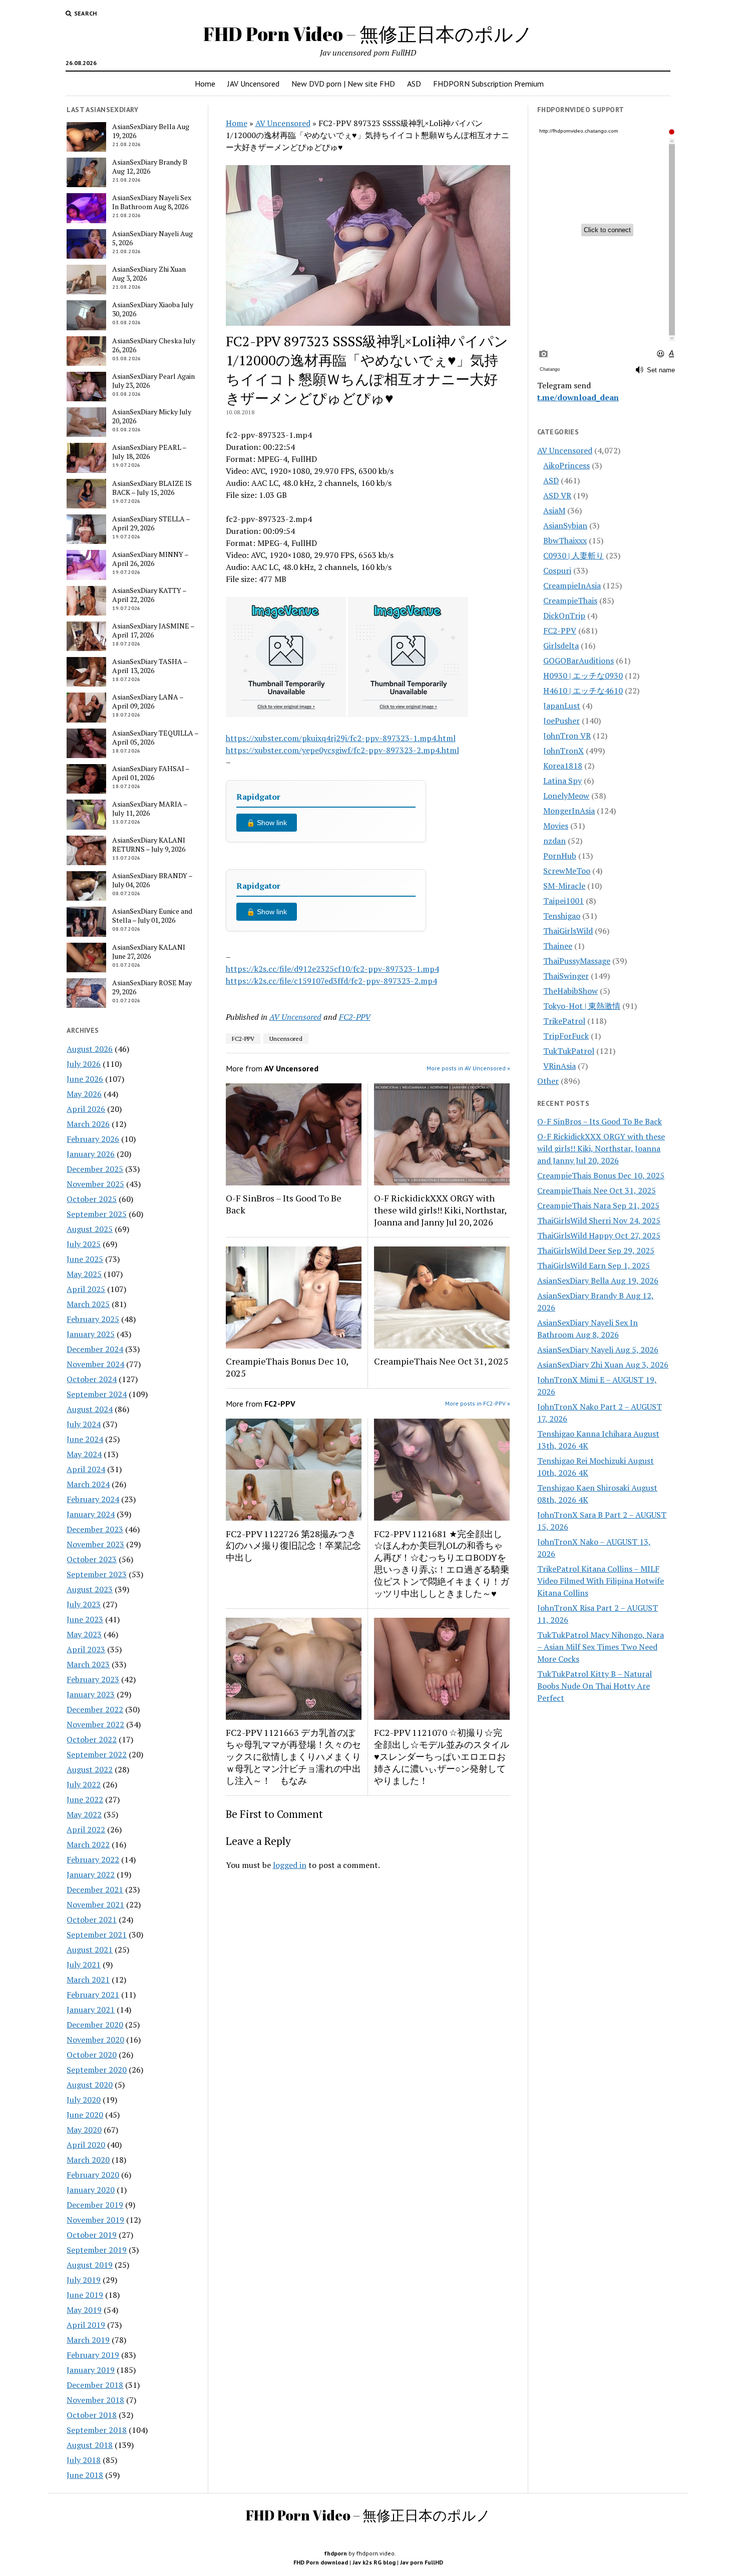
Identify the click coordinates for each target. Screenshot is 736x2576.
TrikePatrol (564, 1021)
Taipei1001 (564, 901)
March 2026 (88, 1124)
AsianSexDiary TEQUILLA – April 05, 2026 (155, 738)
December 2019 (95, 2205)
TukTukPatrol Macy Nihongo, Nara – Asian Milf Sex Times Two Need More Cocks (601, 1647)
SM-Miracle (564, 886)
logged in (290, 1865)
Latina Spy (563, 781)
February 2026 (93, 1139)
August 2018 (90, 2445)
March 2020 (88, 2160)
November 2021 (95, 1904)
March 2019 (88, 2340)
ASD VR (557, 495)
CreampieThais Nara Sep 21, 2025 (598, 1205)
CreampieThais (570, 600)
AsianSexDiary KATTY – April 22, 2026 (149, 595)
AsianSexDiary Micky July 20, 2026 (152, 416)
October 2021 (92, 1919)
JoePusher (562, 721)
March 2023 (88, 1664)
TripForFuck (566, 1036)
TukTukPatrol (569, 1051)
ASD (414, 84)
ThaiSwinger (566, 976)
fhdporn (335, 2553)
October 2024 (92, 1379)
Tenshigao (562, 916)
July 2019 (84, 2280)
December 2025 (95, 1169)
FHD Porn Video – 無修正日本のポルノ (368, 34)
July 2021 (84, 1965)
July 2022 (84, 1784)
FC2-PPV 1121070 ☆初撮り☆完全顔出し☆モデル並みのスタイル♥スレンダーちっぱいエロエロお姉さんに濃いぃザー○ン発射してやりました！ (442, 1756)
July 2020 (84, 2100)
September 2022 (97, 1754)
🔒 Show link (267, 823)
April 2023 (86, 1649)
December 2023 (95, 1529)
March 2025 (88, 1304)
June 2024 (85, 1439)
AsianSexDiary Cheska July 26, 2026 (154, 345)
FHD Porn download (321, 2562)
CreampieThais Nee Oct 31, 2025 (441, 1361)
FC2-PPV (355, 1017)
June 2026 (85, 1079)
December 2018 (95, 2385)
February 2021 (93, 1995)
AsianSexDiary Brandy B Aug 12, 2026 (150, 167)
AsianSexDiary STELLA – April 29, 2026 (151, 523)
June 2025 (85, 1259)
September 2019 (97, 2250)
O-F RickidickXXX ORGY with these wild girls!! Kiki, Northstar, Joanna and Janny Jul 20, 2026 (440, 1210)
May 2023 (84, 1634)
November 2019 (95, 2220)
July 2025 (84, 1244)
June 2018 (85, 2475)
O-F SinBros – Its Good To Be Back (284, 1204)
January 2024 (91, 1514)
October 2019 (92, 2235)
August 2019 (90, 2265)
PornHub (560, 856)
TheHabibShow (571, 991)
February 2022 (93, 1859)
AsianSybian (565, 525)
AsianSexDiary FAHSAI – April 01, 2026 (151, 773)
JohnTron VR (567, 736)
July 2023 (84, 1604)
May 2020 (84, 2130)
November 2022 (95, 1724)
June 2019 (85, 2295)
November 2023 (95, 1544)
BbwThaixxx (565, 540)
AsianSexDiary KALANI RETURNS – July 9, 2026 (149, 845)
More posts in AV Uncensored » (468, 1068)
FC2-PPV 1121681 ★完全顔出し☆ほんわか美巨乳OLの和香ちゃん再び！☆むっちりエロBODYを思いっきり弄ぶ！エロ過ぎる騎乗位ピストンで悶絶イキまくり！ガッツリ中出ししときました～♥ (442, 1564)
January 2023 (91, 1694)
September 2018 (97, 2430)
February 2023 (93, 1679)
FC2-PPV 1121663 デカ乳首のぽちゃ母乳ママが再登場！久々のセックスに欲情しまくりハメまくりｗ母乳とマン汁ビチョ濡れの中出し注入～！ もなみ (293, 1756)
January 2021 (91, 2010)
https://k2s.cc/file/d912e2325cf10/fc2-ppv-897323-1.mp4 (332, 969)
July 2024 (84, 1424)
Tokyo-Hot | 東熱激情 (582, 1006)
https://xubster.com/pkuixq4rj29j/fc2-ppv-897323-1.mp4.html (341, 738)
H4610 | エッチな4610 (583, 691)
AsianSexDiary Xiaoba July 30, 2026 (153, 309)
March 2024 (88, 1484)
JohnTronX (564, 751)
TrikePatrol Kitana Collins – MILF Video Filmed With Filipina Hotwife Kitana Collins (601, 1581)
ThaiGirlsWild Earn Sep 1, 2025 (594, 1265)
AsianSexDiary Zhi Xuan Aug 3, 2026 (149, 274)
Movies (556, 826)
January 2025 (91, 1334)
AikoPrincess (567, 465)
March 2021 (88, 1980)
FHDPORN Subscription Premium (488, 84)
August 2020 (90, 2085)
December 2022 (95, 1709)
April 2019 (86, 2325)
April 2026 (86, 1109)
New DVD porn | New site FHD (343, 84)
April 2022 (86, 1829)
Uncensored (286, 1039)
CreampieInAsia (572, 585)
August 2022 (90, 1769)
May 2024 (84, 1454)
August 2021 (90, 1950)
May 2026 (84, 1094)
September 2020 (97, 2070)
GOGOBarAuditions (579, 661)
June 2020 (85, 2115)
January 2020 (91, 2190)
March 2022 (88, 1844)
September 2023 (97, 1574)
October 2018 (92, 2415)
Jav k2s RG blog (374, 2562)
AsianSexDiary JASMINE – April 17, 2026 (153, 630)
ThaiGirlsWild (568, 931)
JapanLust (562, 706)
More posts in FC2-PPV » (478, 1403)
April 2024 (86, 1469)
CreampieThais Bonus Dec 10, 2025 (287, 1367)
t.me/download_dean (578, 397)
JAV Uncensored (253, 84)
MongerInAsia (569, 811)
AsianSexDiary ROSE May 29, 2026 (152, 987)
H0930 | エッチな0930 (583, 676)
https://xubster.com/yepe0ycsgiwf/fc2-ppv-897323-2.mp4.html (342, 750)
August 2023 (90, 1589)
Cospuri (557, 570)
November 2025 (95, 1184)
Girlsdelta (561, 646)
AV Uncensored (283, 123)
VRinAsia (560, 1066)
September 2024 (97, 1394)
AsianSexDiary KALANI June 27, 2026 (149, 952)
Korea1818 (563, 766)
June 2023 (85, 1619)
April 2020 (86, 2145)
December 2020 (95, 2025)
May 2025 (84, 1274)
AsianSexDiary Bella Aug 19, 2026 (151, 131)
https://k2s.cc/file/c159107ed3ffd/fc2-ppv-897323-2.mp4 (331, 981)
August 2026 (90, 1049)
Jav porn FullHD (422, 2562)
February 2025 (93, 1319)
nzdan (555, 841)
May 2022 (84, 1814)
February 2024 (93, 1499)
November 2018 (95, 2400)
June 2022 (85, 1799)
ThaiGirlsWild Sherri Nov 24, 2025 (599, 1220)
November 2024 (95, 1364)
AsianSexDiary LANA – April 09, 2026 (148, 702)
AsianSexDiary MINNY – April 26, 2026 (150, 559)
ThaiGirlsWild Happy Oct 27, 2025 (599, 1235)
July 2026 (84, 1064)
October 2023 (92, 1559)
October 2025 (92, 1199)
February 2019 (93, 2355)
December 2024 (95, 1349)
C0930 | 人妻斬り (574, 555)
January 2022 (91, 1874)
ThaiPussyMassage (577, 961)
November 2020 (95, 2040)
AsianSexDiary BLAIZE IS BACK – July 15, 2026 (152, 488)
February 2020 (93, 2175)
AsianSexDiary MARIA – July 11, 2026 (150, 809)
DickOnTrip (564, 615)
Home (205, 84)
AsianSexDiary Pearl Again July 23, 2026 (153, 381)
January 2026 (91, 1154)
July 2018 (84, 2460)
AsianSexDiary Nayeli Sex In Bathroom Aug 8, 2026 (152, 202)
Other (548, 1081)
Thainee (558, 946)
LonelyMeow (566, 796)
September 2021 (97, 1935)
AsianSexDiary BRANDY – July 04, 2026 (152, 880)
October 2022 (92, 1739)
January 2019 (91, 2370)
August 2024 (90, 1409)
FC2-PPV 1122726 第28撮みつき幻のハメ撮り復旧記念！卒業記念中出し (293, 1546)
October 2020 (92, 2055)
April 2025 (86, 1289)
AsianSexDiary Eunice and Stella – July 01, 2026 (152, 916)
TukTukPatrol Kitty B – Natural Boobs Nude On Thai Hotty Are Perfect (595, 1686)
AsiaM (554, 510)
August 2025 (90, 1229)
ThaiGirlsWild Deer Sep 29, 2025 (596, 1250)
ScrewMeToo (567, 871)
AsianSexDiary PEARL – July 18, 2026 (149, 452)
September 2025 (97, 1214)
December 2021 (95, 1889)
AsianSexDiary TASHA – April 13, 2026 (150, 666)
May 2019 (84, 2310)
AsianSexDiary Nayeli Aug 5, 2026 (152, 238)
